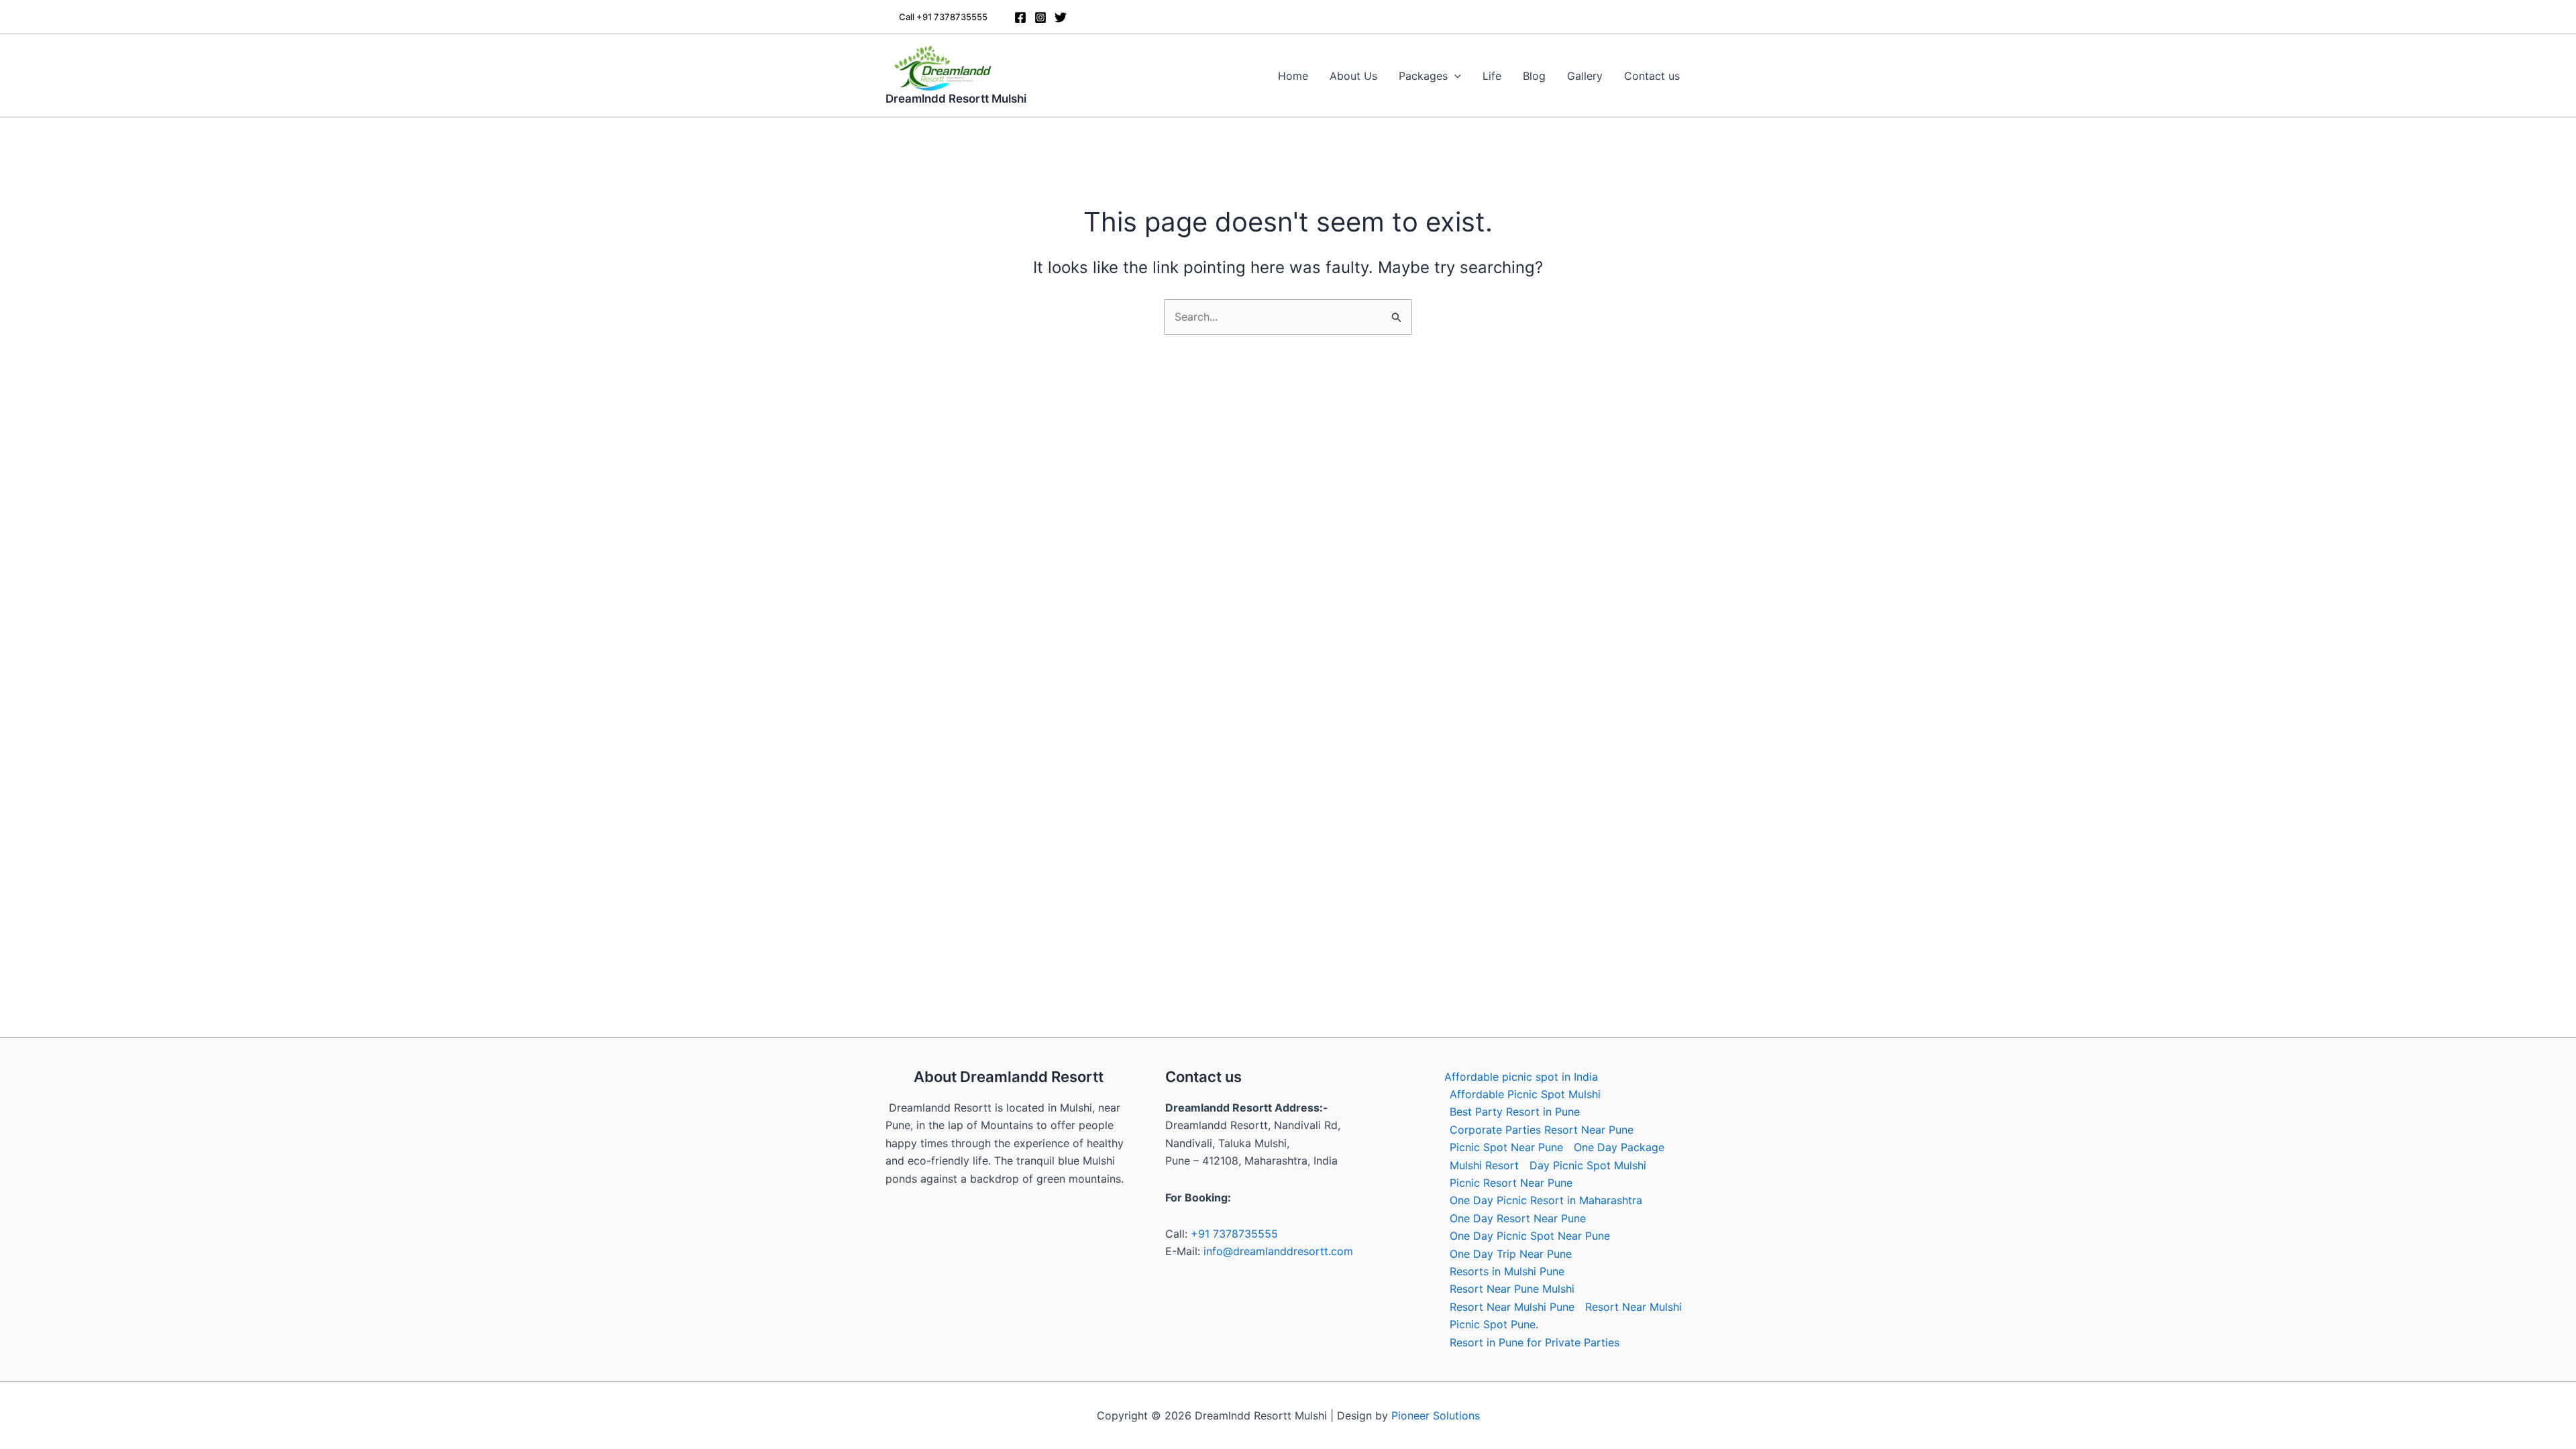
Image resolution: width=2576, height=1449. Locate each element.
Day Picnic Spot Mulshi (1588, 1165)
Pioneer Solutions (1436, 1415)
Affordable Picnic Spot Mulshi (1525, 1094)
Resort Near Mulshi (1633, 1307)
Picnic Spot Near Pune (1506, 1147)
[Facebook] (1020, 17)
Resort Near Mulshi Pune (1512, 1307)
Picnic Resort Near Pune (1511, 1183)
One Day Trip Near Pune (1511, 1254)
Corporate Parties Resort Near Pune (1542, 1130)
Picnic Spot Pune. (1494, 1324)
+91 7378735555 (1234, 1234)
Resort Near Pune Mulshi (1512, 1289)
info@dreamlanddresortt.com (1278, 1251)
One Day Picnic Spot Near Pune (1530, 1236)
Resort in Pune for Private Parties (1535, 1342)
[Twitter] (1061, 17)
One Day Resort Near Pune (1518, 1218)
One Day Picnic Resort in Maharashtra (1546, 1200)
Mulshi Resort (1484, 1165)
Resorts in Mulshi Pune (1507, 1271)
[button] (943, 17)
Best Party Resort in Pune (1515, 1112)
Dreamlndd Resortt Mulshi (956, 99)
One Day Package (1619, 1147)
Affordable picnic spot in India (1521, 1077)
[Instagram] (1040, 17)
